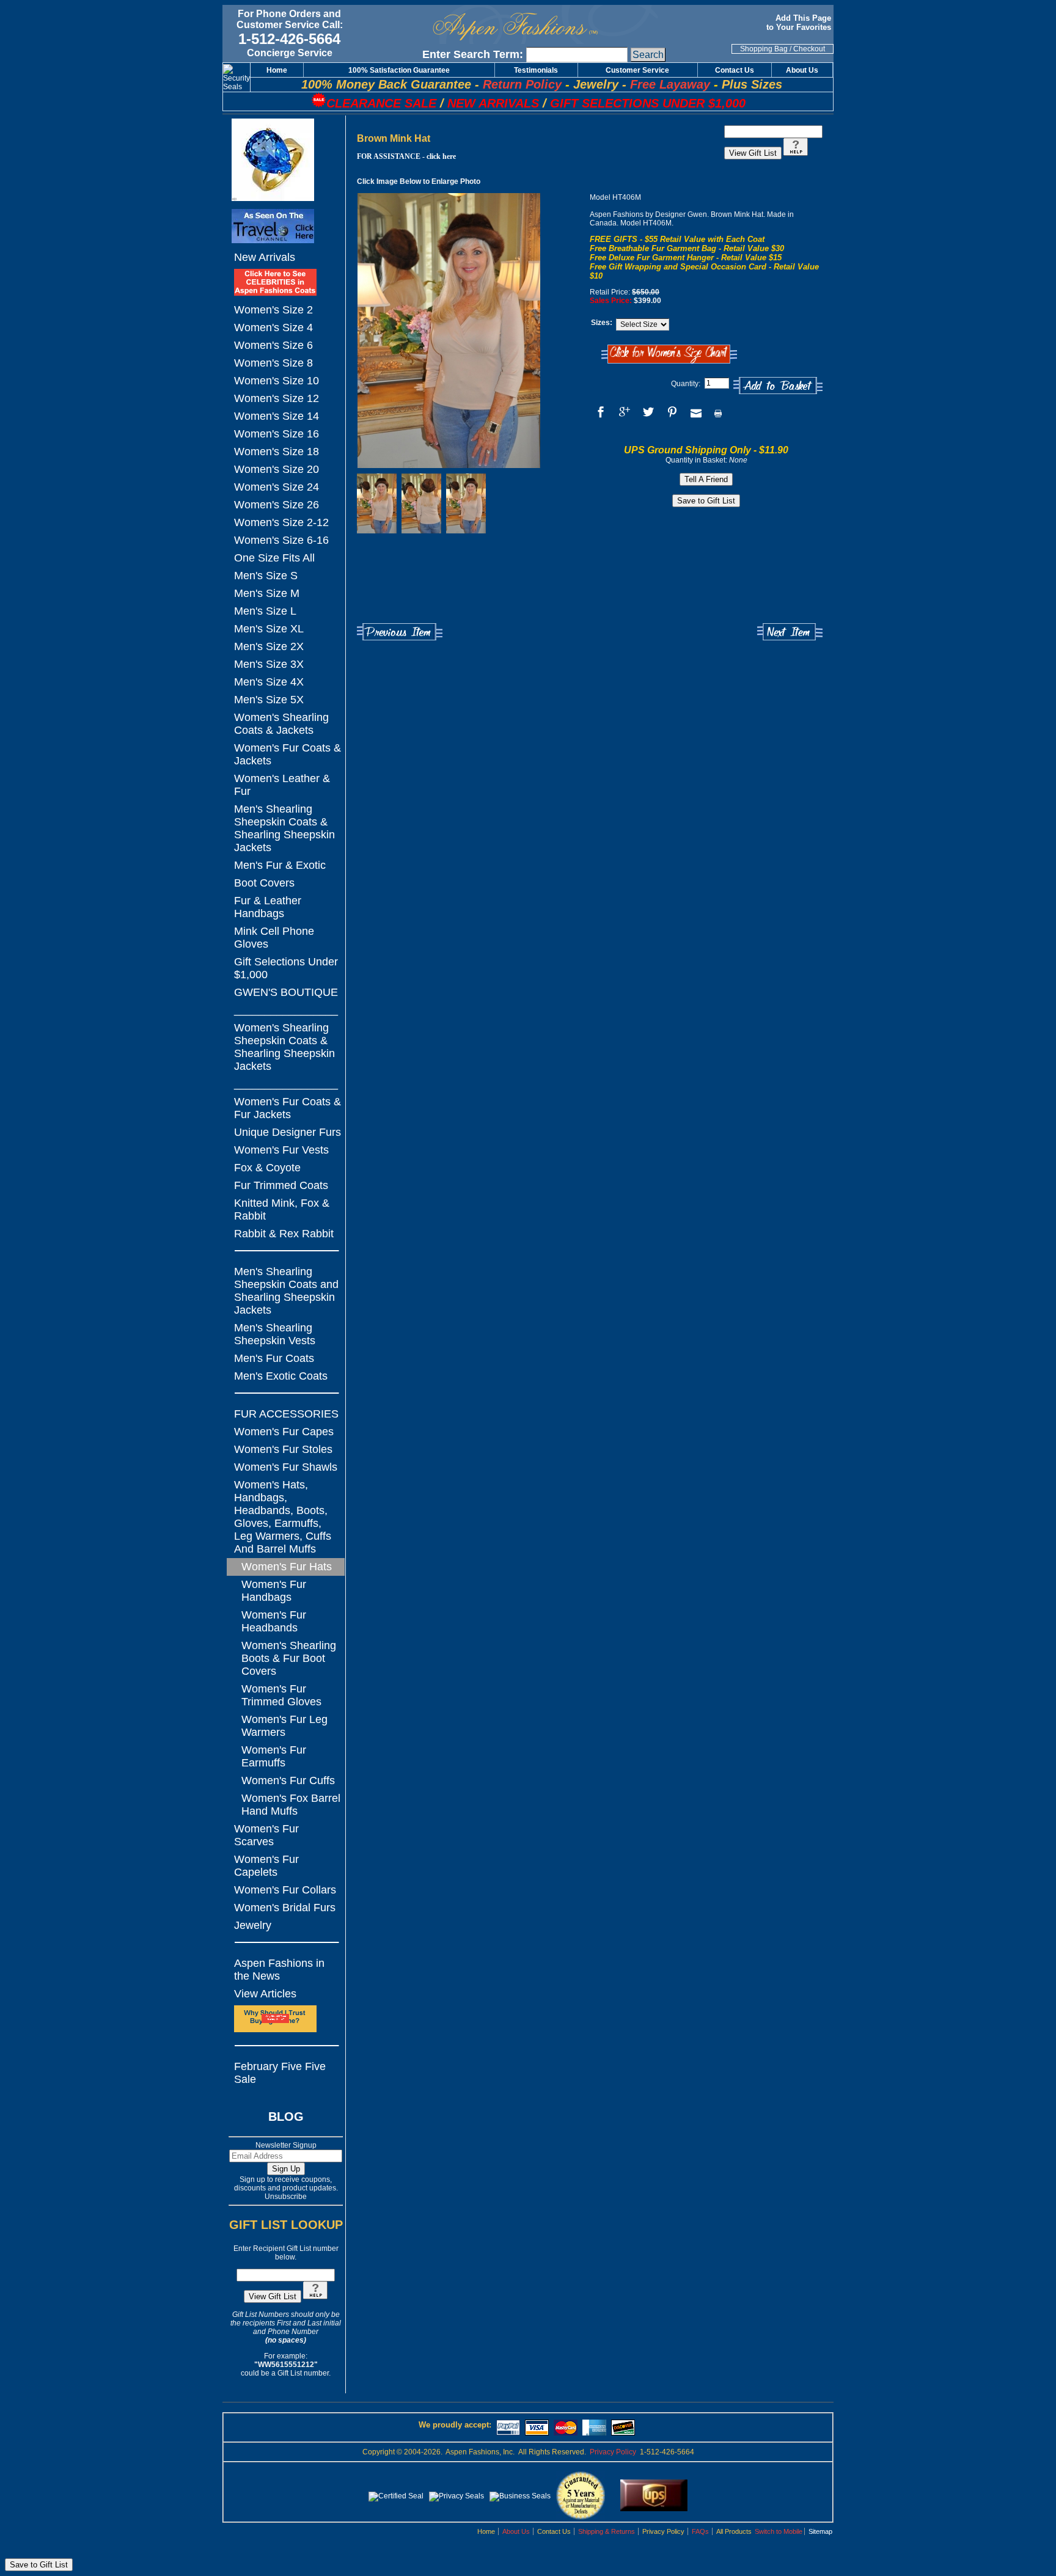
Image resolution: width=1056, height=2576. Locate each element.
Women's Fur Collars (285, 1890)
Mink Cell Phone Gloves (274, 938)
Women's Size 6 (273, 345)
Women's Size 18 (277, 452)
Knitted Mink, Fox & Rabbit (282, 1209)
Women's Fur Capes (284, 1432)
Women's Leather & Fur (282, 785)
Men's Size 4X (269, 682)
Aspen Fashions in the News (279, 1970)
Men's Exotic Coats (281, 1376)
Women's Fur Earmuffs (274, 1756)
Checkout (809, 49)
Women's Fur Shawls (286, 1467)
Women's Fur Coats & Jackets (288, 754)
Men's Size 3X (269, 664)
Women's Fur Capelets (266, 1866)
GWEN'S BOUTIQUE (286, 992)
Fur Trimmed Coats (281, 1185)
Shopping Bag (764, 49)
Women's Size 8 (273, 363)
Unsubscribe (286, 2197)
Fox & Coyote (267, 1168)
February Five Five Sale (280, 2073)
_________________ (286, 1010)
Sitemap (820, 2531)
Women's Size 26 (277, 505)
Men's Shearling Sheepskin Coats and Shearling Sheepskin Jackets (286, 1291)
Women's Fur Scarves (266, 1835)
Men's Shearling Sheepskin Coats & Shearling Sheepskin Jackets (284, 828)
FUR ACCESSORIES (286, 1414)
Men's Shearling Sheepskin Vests (275, 1334)
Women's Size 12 (277, 398)
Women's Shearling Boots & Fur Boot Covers (289, 1658)
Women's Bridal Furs (285, 1908)
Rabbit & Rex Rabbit (284, 1234)
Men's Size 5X (269, 700)
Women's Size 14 (277, 416)
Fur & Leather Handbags (268, 907)
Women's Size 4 (273, 327)
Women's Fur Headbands (274, 1621)
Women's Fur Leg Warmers (284, 1726)
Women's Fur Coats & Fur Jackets (288, 1108)
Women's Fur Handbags (274, 1591)
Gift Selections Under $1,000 (286, 968)
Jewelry (253, 1925)
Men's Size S (266, 576)
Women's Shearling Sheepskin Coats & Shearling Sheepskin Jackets (284, 1047)
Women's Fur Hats (287, 1567)
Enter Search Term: (473, 54)
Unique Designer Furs (288, 1132)
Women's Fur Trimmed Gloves (281, 1695)
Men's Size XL (269, 629)
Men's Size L (265, 611)
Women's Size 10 (277, 381)
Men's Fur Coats (274, 1358)
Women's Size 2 (273, 310)
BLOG (286, 2117)
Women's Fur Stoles (283, 1449)
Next (790, 632)
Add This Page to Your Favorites (800, 23)
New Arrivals (265, 257)
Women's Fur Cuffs (288, 1780)
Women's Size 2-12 (281, 522)
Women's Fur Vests (281, 1150)
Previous (400, 632)
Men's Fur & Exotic (280, 865)
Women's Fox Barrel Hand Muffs (291, 1805)
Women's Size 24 (277, 487)
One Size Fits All (274, 558)
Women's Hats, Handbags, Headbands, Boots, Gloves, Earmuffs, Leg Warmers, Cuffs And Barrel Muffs (283, 1517)
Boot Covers (264, 883)
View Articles (265, 1994)
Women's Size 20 (277, 469)
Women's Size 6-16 (281, 540)
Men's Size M (267, 593)
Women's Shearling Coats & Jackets (281, 724)
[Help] (315, 2297)
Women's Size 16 (277, 434)
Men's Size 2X (269, 646)
